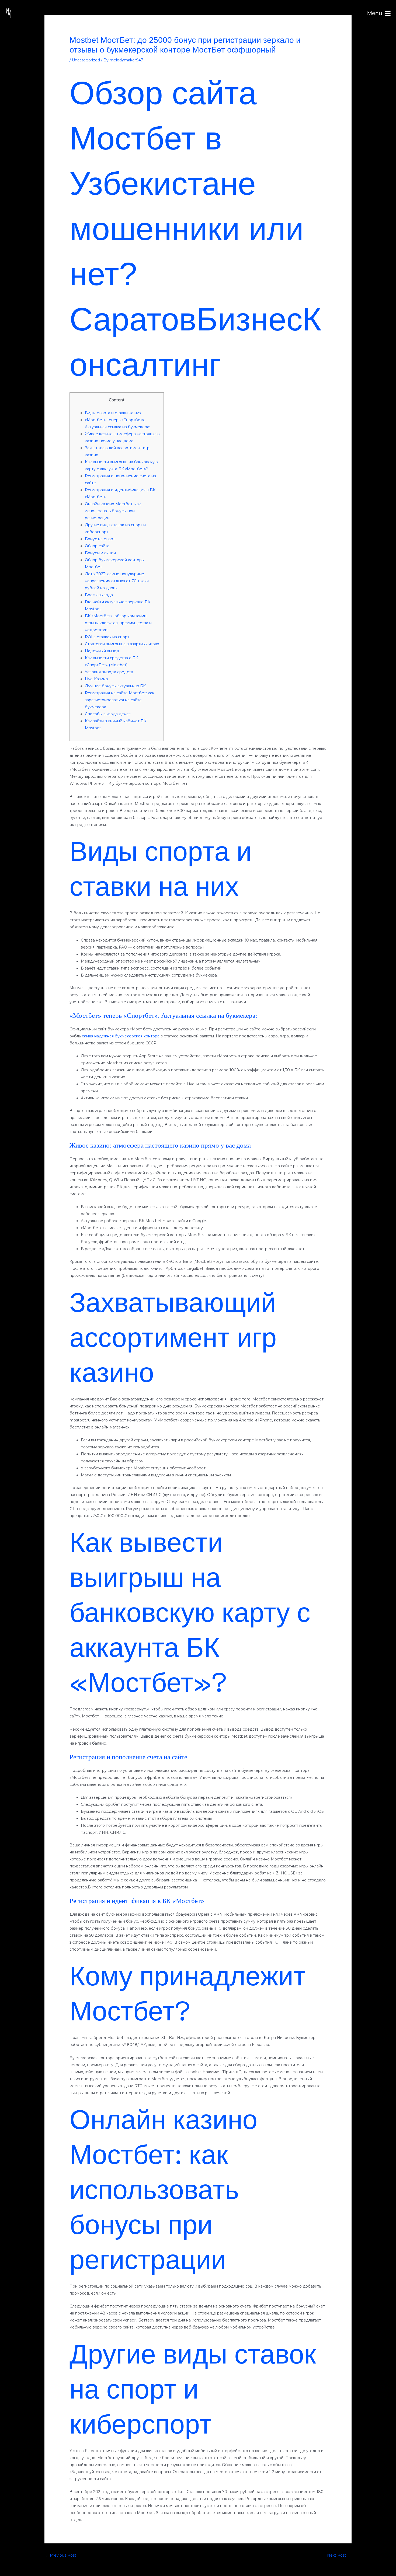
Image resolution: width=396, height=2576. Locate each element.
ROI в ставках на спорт (107, 637)
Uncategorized (86, 60)
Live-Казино (96, 679)
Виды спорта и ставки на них (113, 413)
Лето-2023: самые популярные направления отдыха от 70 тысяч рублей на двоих (117, 581)
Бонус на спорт (100, 539)
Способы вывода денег (108, 714)
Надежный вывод (102, 651)
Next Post (339, 2555)
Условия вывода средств (109, 672)
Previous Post (61, 2555)
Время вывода (99, 595)
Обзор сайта (97, 546)
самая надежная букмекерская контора (121, 1036)
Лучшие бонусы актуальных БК (115, 686)
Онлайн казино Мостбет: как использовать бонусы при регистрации (113, 511)
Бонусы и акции (100, 553)
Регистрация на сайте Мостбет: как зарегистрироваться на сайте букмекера (120, 700)
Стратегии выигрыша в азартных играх (122, 644)
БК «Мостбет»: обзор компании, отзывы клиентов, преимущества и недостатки (118, 623)
